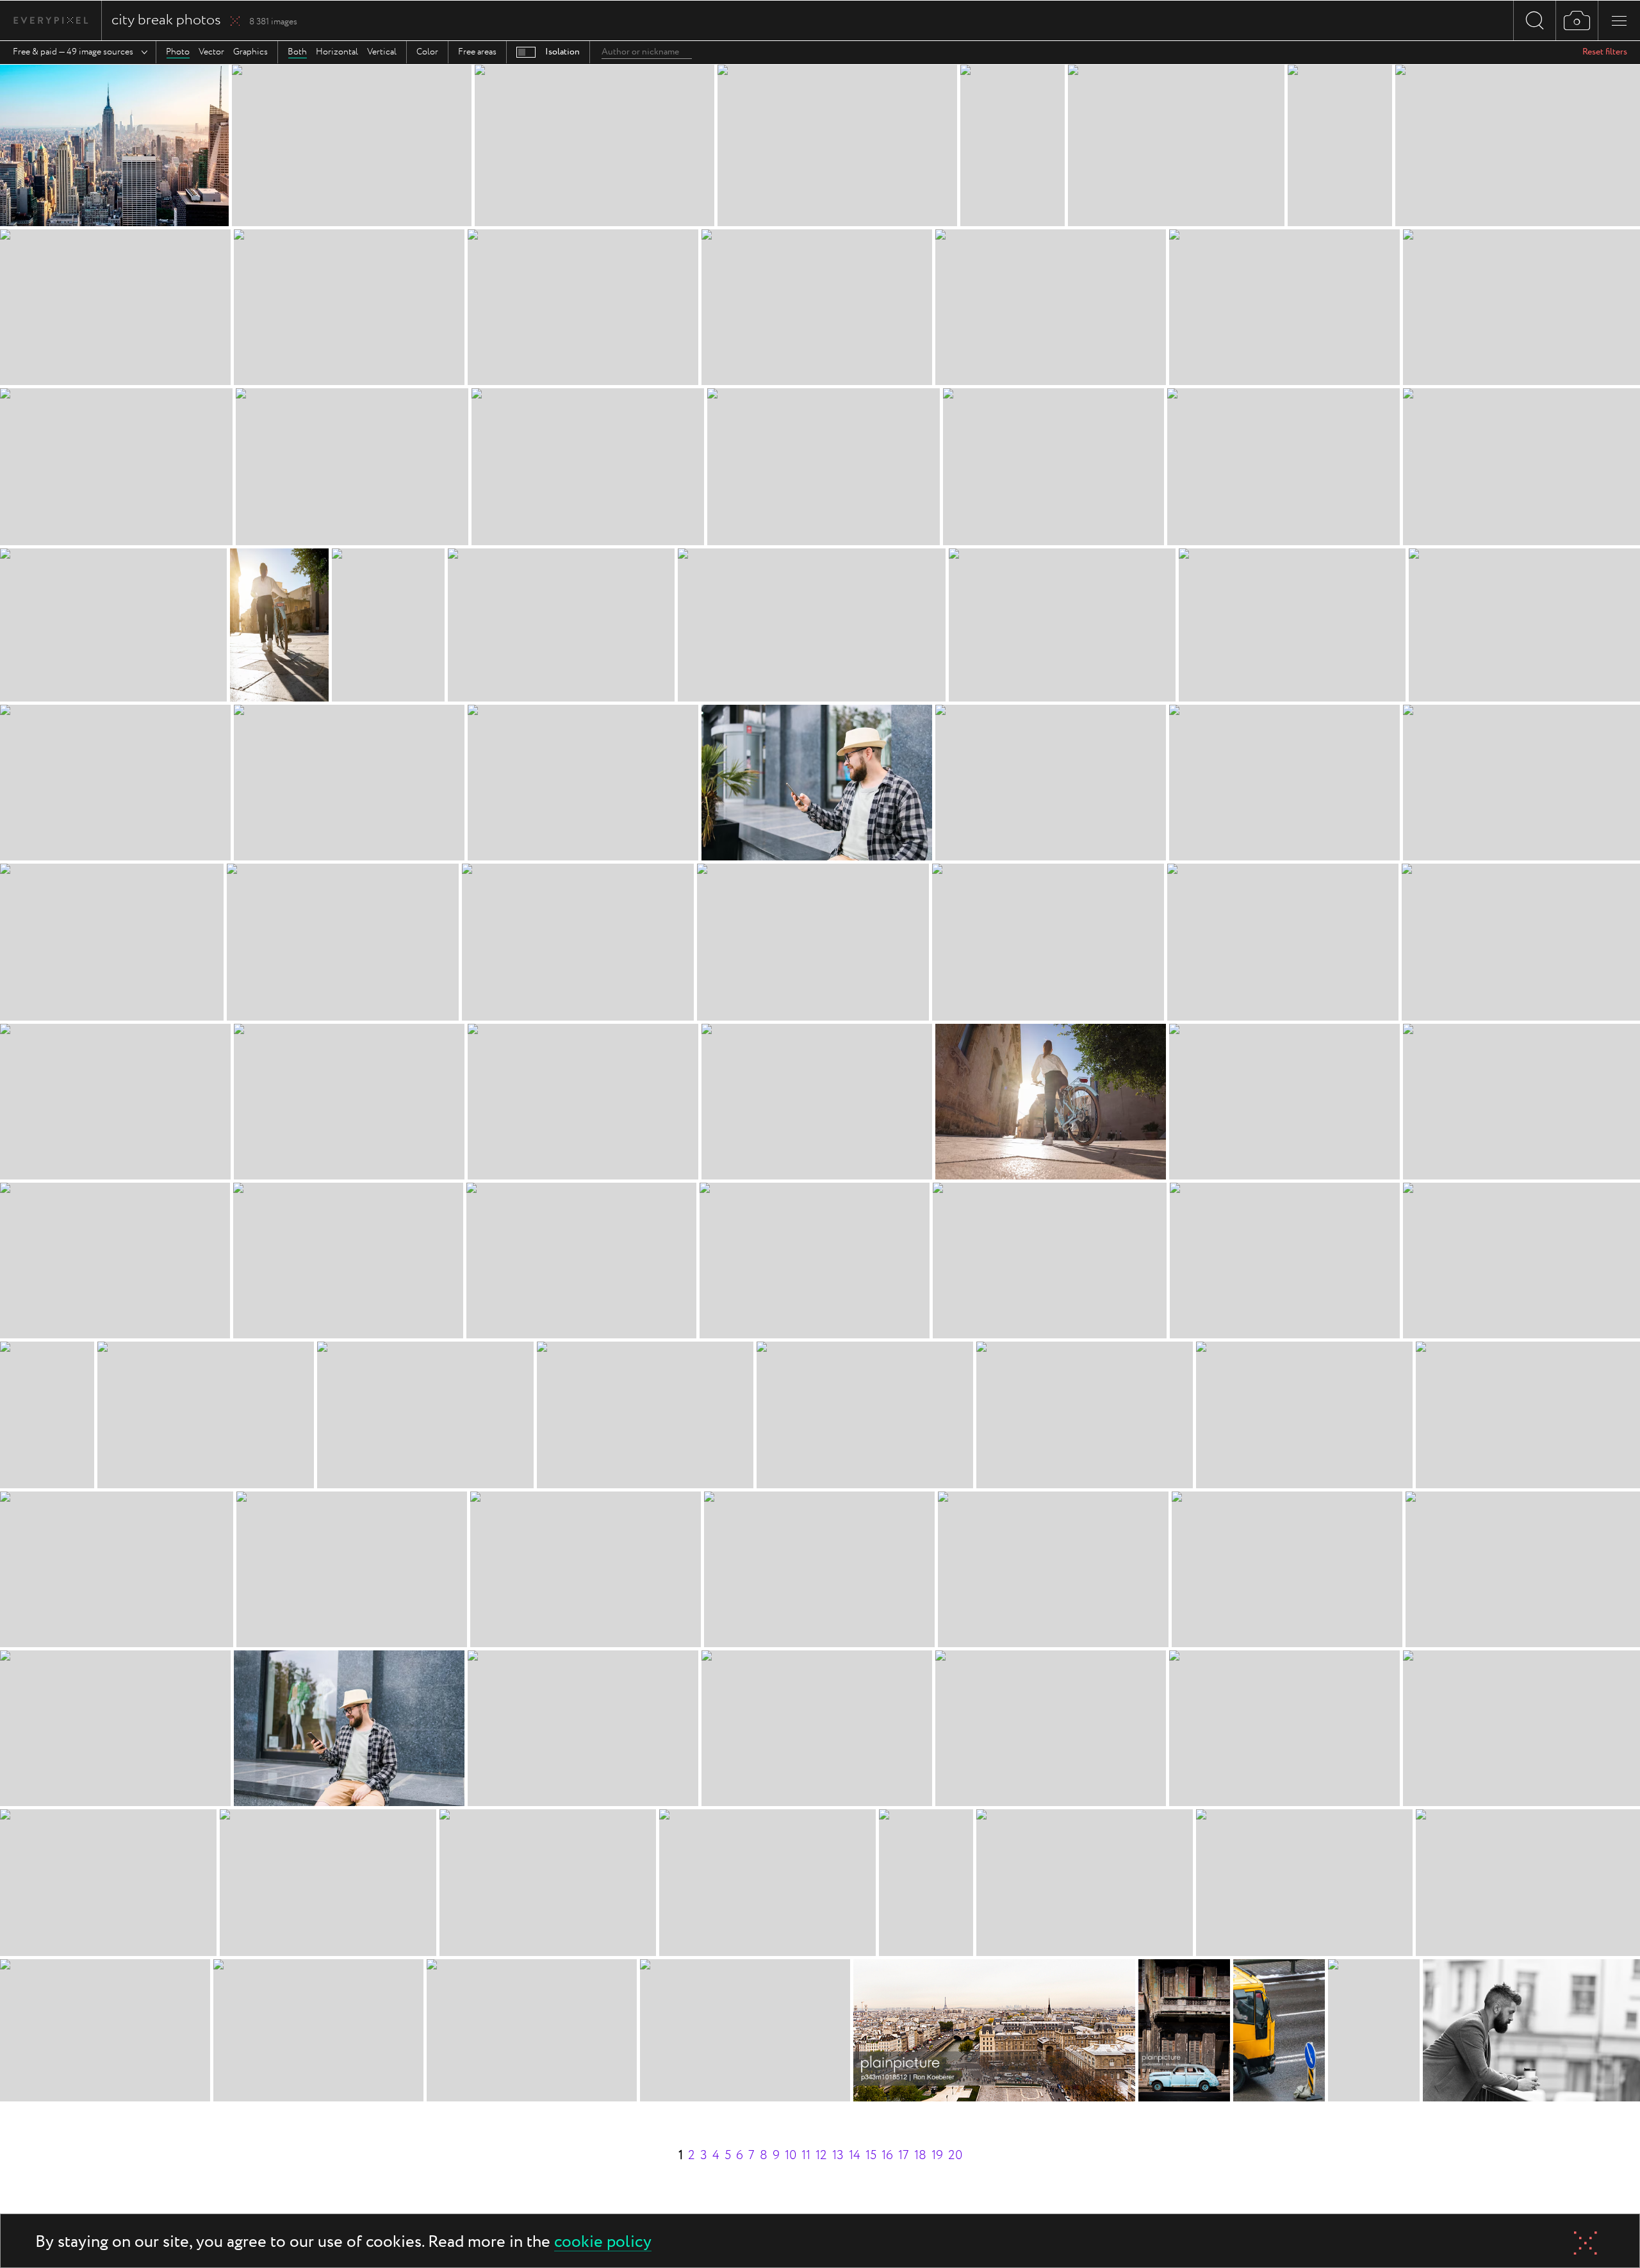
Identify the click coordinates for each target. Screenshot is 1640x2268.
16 (887, 2156)
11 (806, 2156)
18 (920, 2156)
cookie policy (603, 2243)
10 (791, 2156)
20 (955, 2156)
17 (904, 2156)
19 (937, 2156)
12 (821, 2156)
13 (838, 2156)
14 (855, 2156)
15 (871, 2156)
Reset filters (1605, 52)
